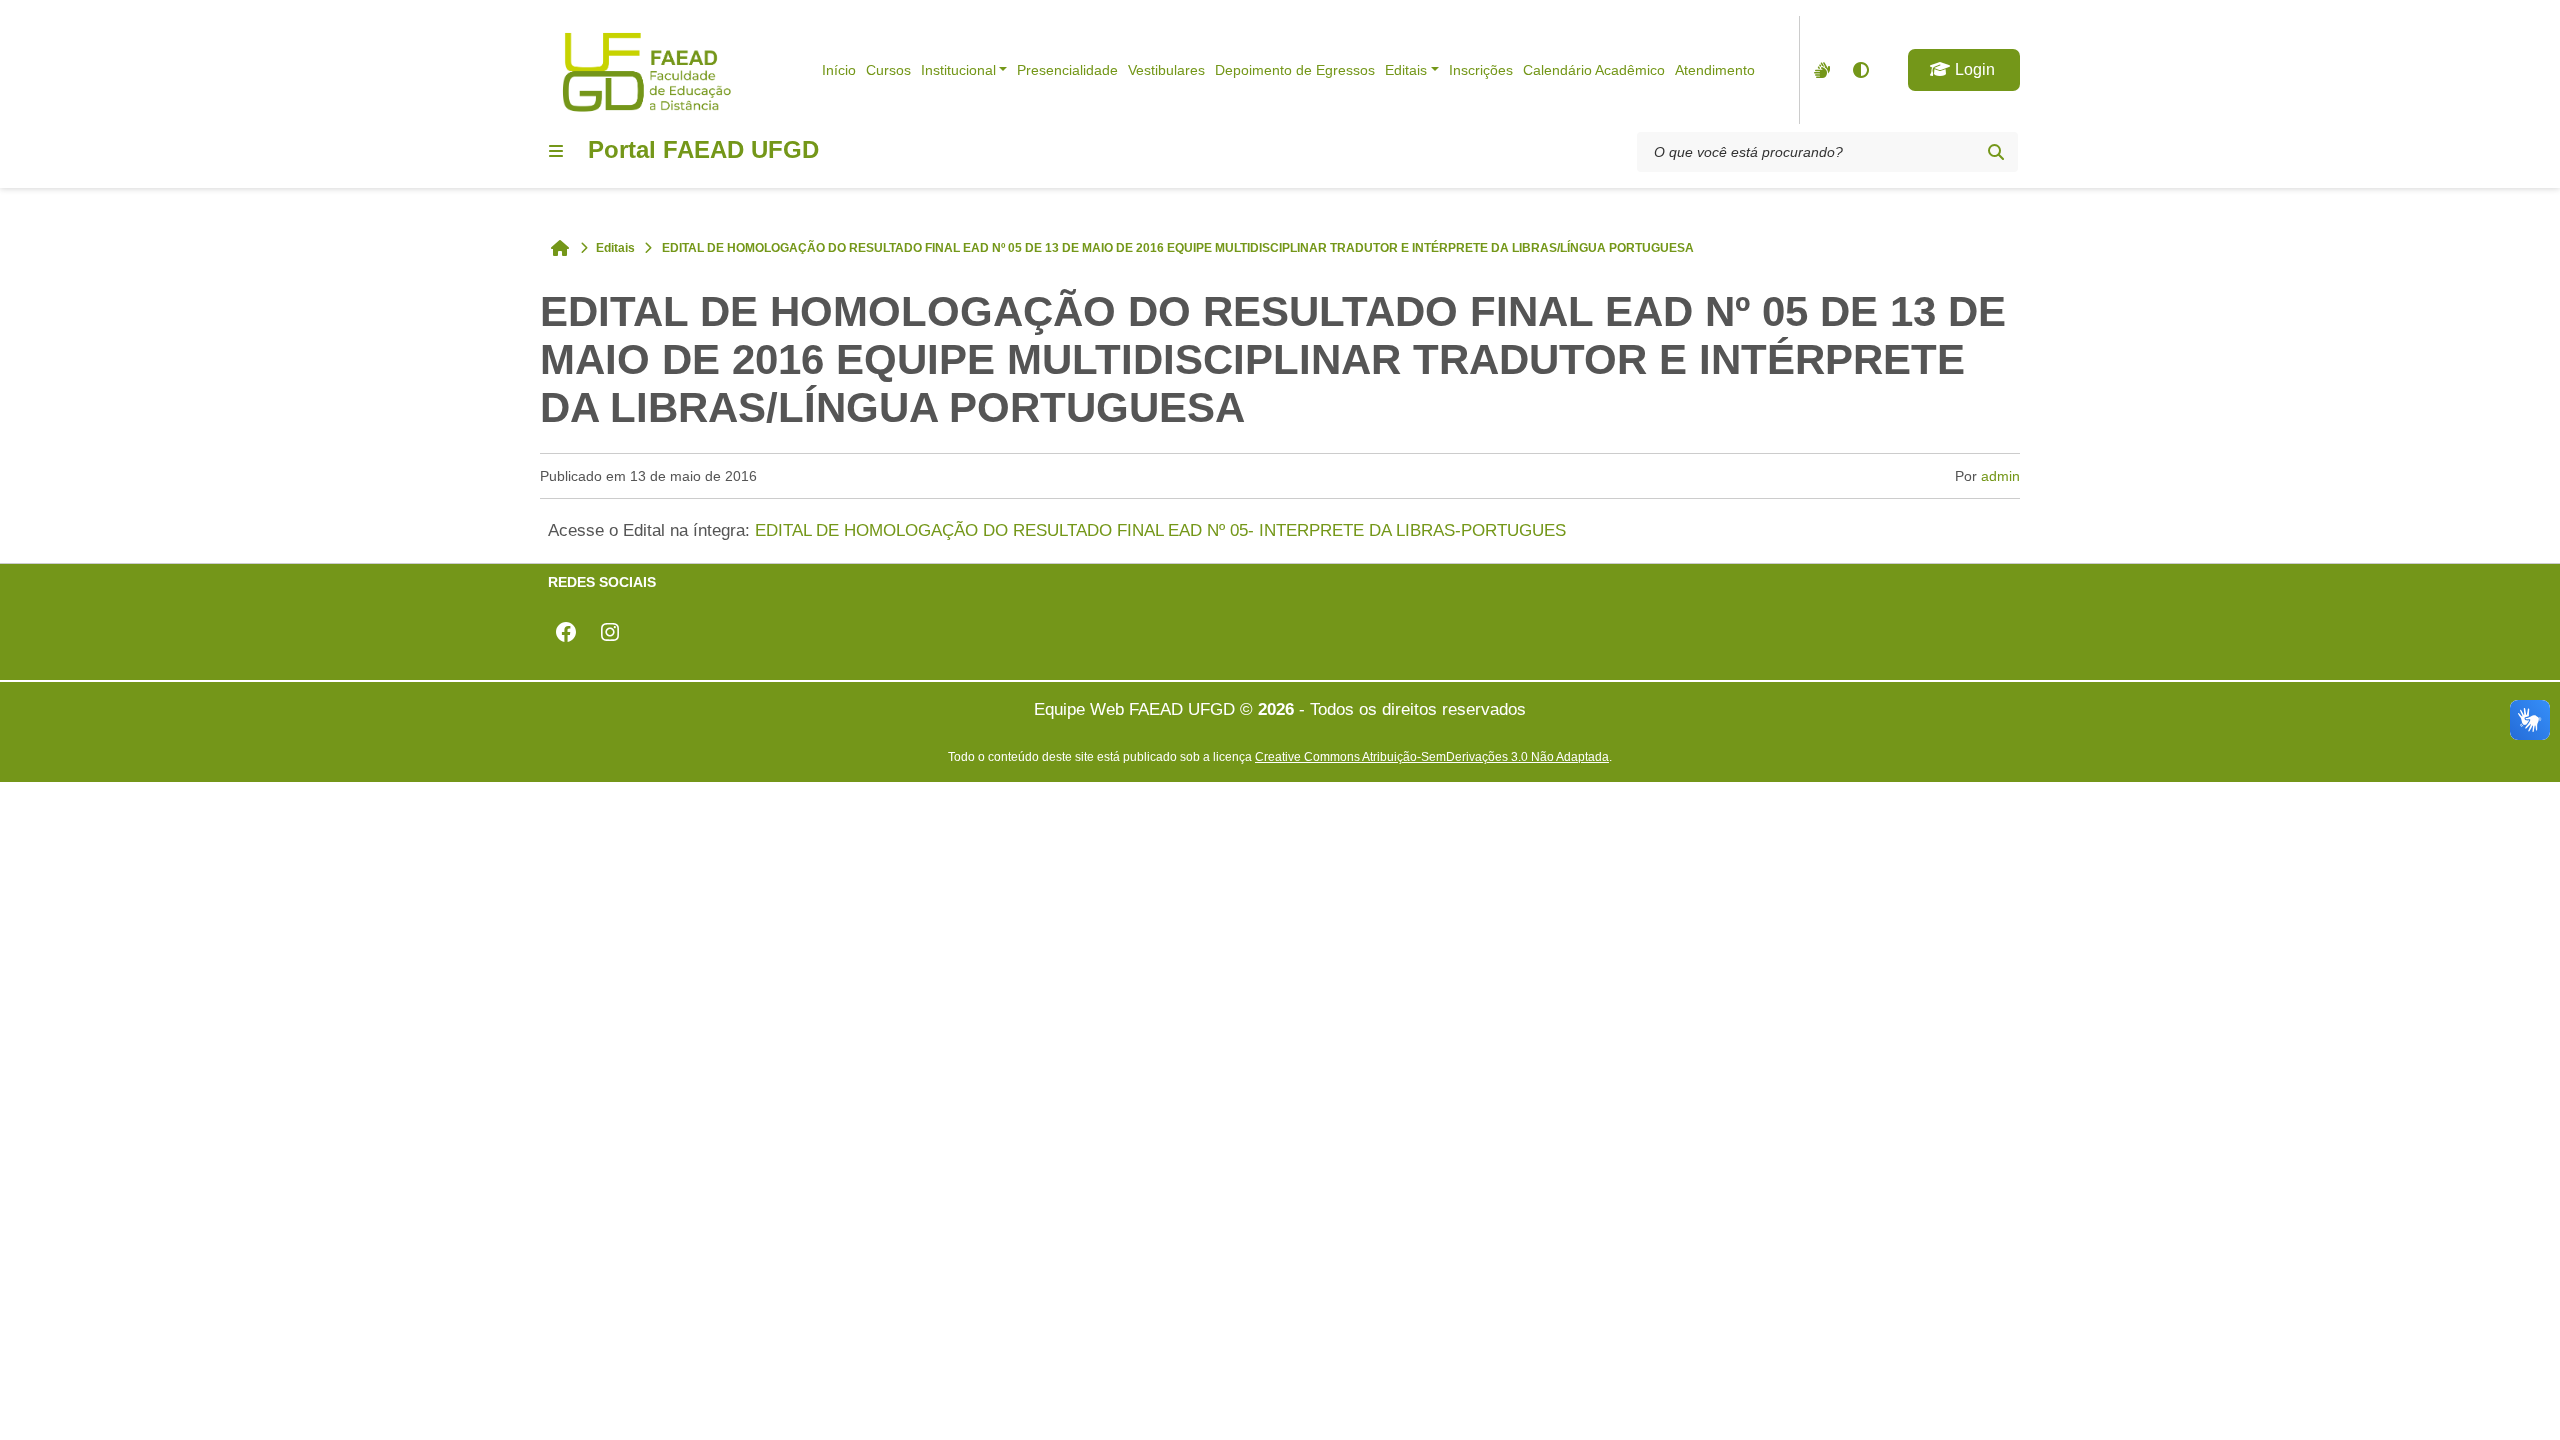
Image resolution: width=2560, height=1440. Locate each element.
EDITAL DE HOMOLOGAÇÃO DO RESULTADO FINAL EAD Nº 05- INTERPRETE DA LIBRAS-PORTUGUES (1160, 530)
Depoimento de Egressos (1295, 70)
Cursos (888, 70)
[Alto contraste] (1860, 70)
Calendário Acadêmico (1594, 70)
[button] (1964, 70)
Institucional (958, 70)
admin (2000, 476)
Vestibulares (1166, 70)
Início (839, 70)
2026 (1276, 709)
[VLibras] (1820, 70)
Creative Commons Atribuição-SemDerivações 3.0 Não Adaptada (1432, 756)
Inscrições (1481, 70)
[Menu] (556, 151)
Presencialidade (1067, 70)
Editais (1406, 70)
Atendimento (1715, 70)
